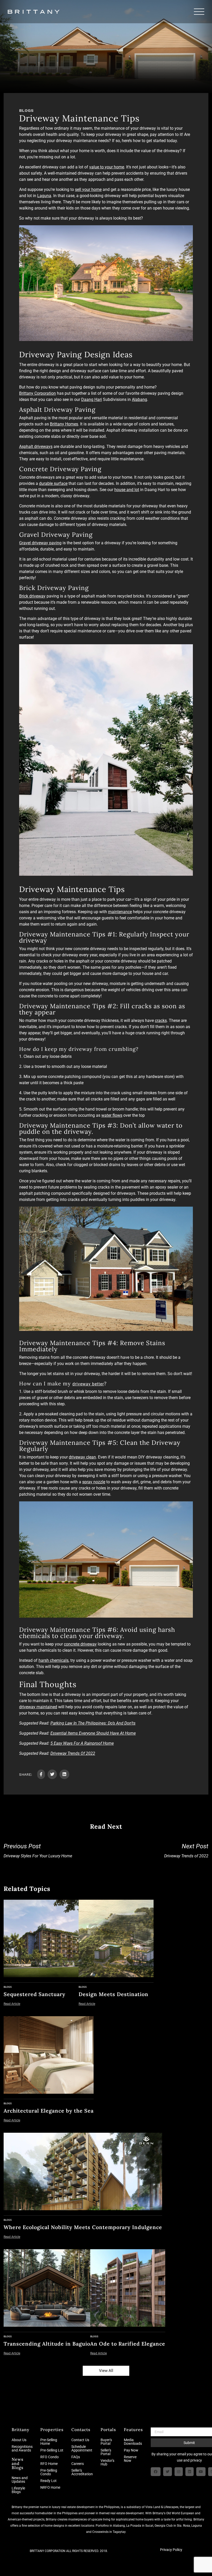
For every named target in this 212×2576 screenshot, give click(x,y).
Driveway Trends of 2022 (186, 1851)
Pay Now (131, 2450)
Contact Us (80, 2440)
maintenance (120, 912)
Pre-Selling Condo (49, 2472)
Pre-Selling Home (49, 2442)
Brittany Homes (64, 424)
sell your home (88, 189)
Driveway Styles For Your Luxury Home (38, 1851)
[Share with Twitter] (52, 1774)
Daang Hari (92, 399)
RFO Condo (50, 2457)
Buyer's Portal (106, 2442)
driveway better (88, 1384)
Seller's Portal (106, 2452)
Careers (78, 2464)
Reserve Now (130, 2459)
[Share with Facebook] (41, 1774)
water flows (112, 1115)
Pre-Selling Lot (52, 2450)
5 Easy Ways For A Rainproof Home (82, 1743)
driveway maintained (38, 1707)
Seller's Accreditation (82, 2472)
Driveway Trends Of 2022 (73, 1753)
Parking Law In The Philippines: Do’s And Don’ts (93, 1723)
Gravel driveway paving (40, 543)
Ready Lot (48, 2481)
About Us (19, 2440)
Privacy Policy (171, 2550)
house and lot (127, 490)
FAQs (76, 2457)
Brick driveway (32, 596)
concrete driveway (80, 1644)
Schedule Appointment (82, 2448)
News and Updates (20, 2480)
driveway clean (82, 1457)
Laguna (44, 196)
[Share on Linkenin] (64, 1774)
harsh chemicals (54, 1660)
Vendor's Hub (107, 2462)
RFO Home (49, 2464)
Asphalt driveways (36, 447)
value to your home (107, 167)
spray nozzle (94, 1482)
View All (106, 2371)
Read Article (12, 2004)
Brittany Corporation (37, 393)
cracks (161, 1021)
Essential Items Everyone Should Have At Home (93, 1733)
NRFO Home (50, 2487)
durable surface (53, 483)
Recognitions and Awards (22, 2448)
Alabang (139, 399)
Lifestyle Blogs (18, 2490)
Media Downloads (133, 2442)
